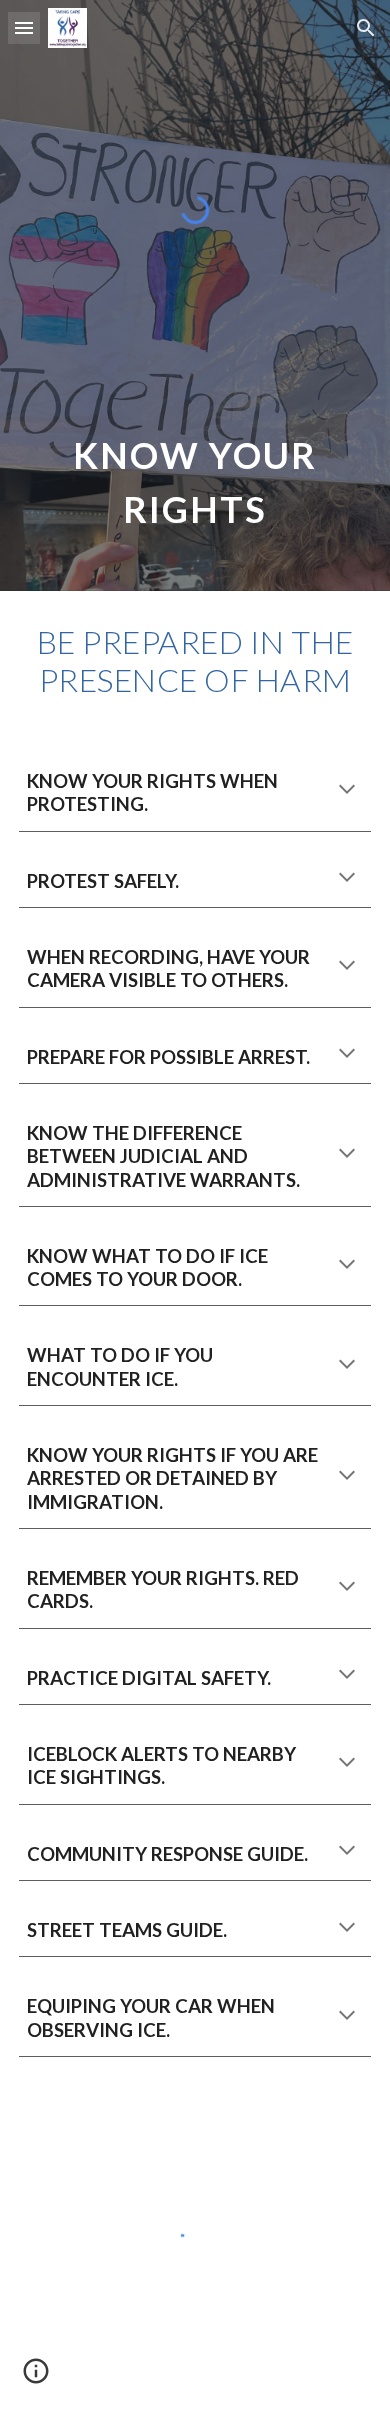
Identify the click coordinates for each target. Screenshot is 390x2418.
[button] (24, 27)
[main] (195, 475)
